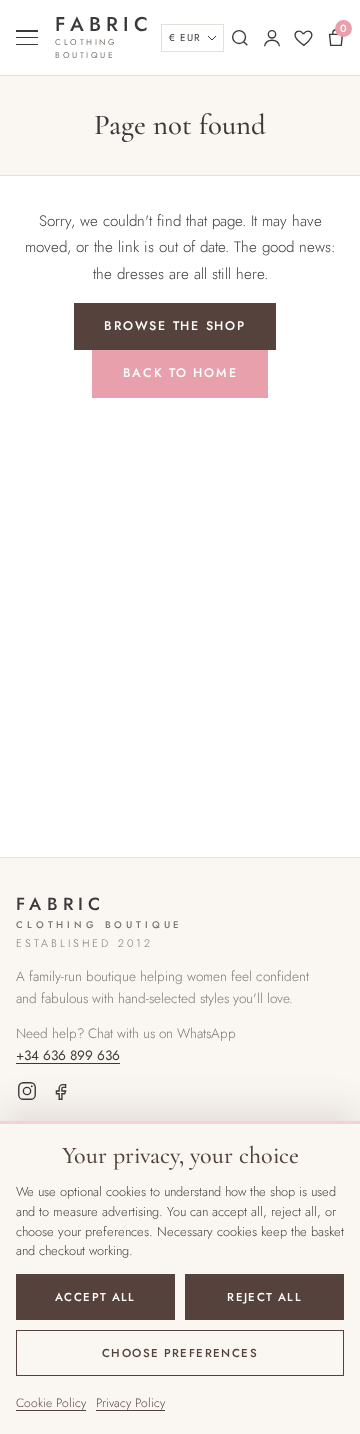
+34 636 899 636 (68, 1055)
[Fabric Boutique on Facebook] (61, 1094)
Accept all (95, 1297)
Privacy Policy (130, 1403)
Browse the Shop (174, 326)
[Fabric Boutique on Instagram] (27, 1094)
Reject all (264, 1297)
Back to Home (180, 373)
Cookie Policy (51, 1403)
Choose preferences (180, 1353)
